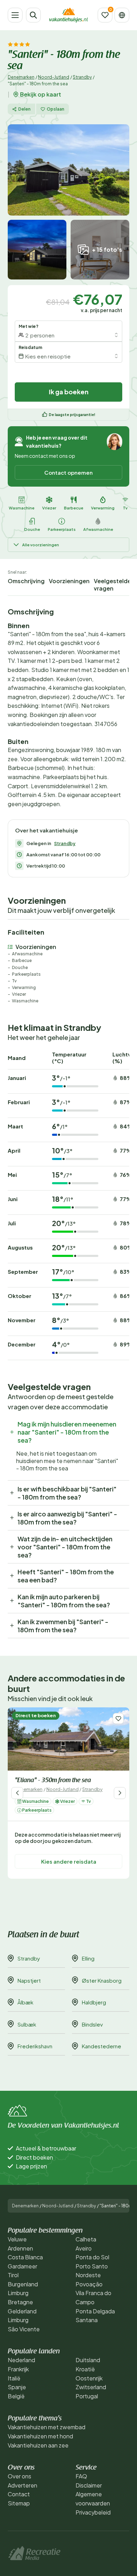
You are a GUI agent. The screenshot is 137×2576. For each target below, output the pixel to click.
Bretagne (20, 2302)
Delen (24, 109)
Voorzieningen (69, 581)
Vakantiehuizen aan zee (38, 2445)
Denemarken (21, 77)
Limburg (18, 2293)
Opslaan (56, 109)
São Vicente (24, 2329)
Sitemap (19, 2503)
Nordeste (88, 2275)
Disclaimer (89, 2485)
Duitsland (88, 2360)
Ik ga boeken (69, 392)
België (16, 2396)
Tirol (13, 2275)
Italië (14, 2378)
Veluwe (17, 2239)
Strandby (82, 77)
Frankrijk (18, 2369)
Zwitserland (91, 2387)
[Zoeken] (33, 15)
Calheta (86, 2239)
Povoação (89, 2284)
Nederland (21, 2360)
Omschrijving (26, 581)
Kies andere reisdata (69, 1861)
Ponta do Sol (92, 2257)
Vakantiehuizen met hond (40, 2436)
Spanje (17, 2387)
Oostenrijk (89, 2378)
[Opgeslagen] (105, 15)
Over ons (19, 2476)
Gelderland (22, 2311)
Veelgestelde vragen (112, 585)
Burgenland (23, 2284)
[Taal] (122, 15)
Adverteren (22, 2485)
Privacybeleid (93, 2512)
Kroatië (85, 2369)
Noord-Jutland (54, 77)
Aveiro (84, 2248)
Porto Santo (92, 2266)
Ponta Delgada (95, 2311)
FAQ (81, 2476)
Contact (19, 2494)
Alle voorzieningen (41, 545)
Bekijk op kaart (41, 94)
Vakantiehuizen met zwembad (47, 2427)
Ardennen (20, 2248)
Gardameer (22, 2266)
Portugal (87, 2396)
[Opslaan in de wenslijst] (118, 1718)
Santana (87, 2320)
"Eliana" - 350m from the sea (53, 1781)
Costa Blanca (25, 2257)
